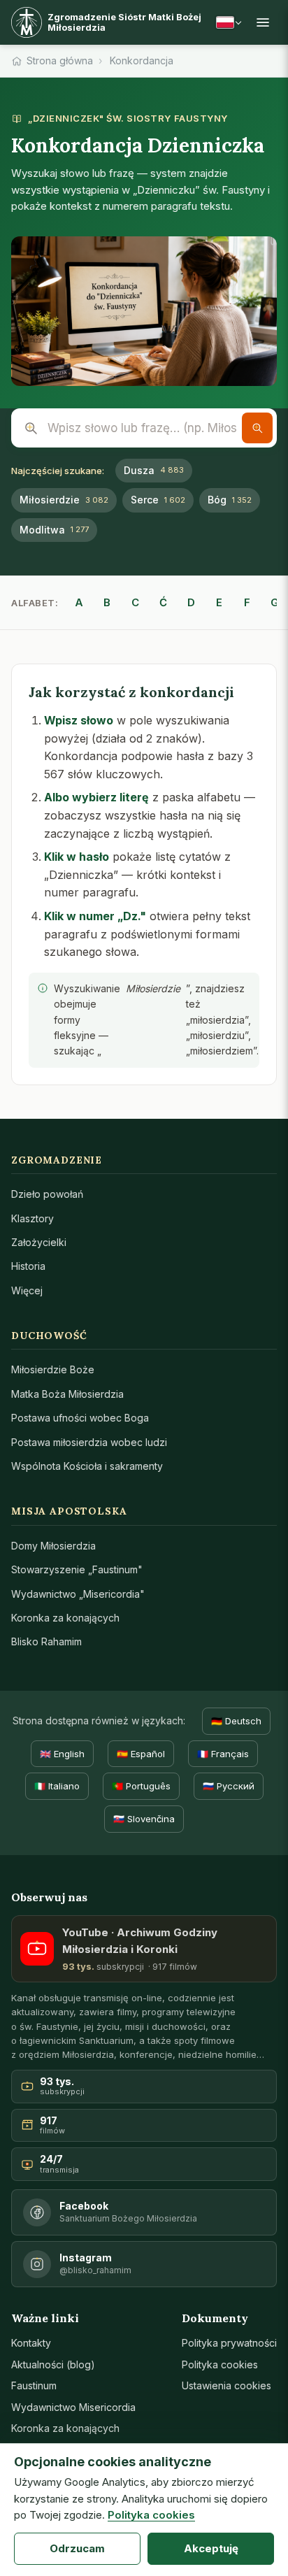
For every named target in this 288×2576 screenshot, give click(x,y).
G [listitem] (275, 602)
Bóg (230, 500)
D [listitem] (191, 602)
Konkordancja (142, 60)
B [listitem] (107, 602)
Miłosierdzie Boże (53, 1369)
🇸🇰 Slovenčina (144, 1819)
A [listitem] (79, 602)
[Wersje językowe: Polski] (229, 22)
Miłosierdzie (64, 500)
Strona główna (60, 60)
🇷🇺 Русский (229, 1786)
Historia (28, 1266)
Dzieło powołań (47, 1194)
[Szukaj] (257, 428)
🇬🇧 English (62, 1754)
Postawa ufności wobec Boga (80, 1418)
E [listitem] (219, 602)
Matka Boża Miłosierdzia (67, 1394)
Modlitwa (54, 530)
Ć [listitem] (163, 602)
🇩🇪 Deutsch (236, 1721)
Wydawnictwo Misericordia (73, 2407)
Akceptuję (211, 2548)
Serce (158, 500)
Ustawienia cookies (226, 2385)
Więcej (27, 1290)
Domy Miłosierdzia (53, 1546)
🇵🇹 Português (141, 1786)
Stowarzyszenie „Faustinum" (77, 1569)
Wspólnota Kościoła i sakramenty (87, 1466)
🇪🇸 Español (141, 1754)
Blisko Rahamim (46, 1641)
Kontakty (31, 2343)
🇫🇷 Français (223, 1754)
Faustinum (34, 2385)
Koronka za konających (65, 1618)
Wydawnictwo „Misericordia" (78, 1594)
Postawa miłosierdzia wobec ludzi (89, 1442)
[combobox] (144, 428)
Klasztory (33, 1218)
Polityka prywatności (229, 2343)
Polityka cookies (220, 2364)
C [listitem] (135, 602)
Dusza (154, 470)
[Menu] (263, 22)
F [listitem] (247, 602)
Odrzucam (77, 2548)
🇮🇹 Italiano (57, 1786)
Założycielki (39, 1242)
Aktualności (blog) (53, 2364)
